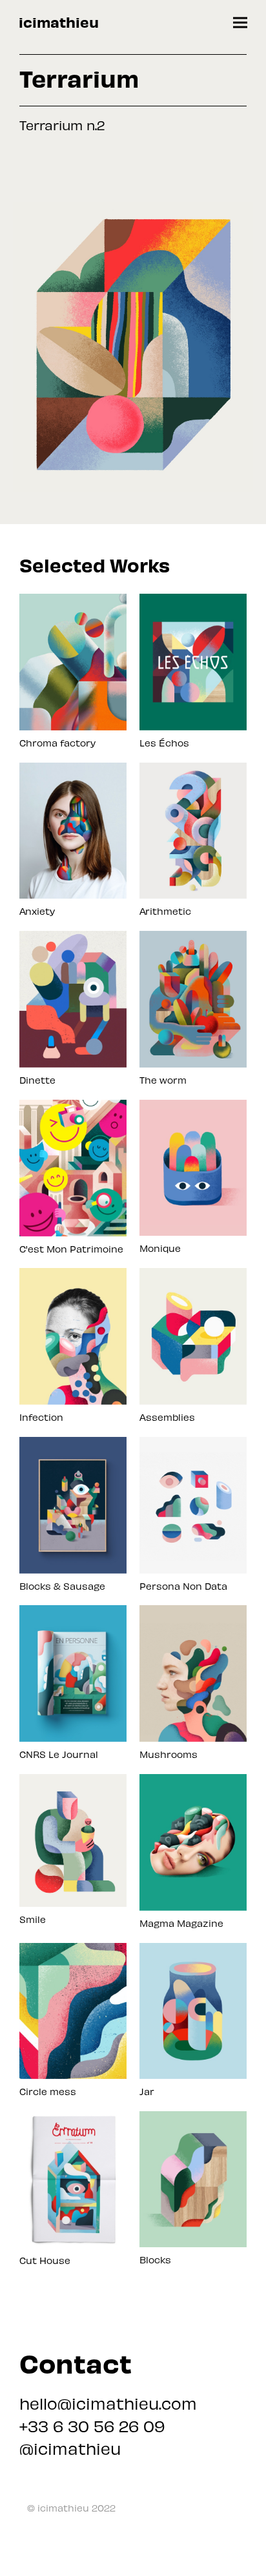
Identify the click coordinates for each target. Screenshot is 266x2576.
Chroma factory (57, 743)
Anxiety (37, 911)
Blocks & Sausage (62, 1586)
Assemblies (167, 1417)
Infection (41, 1417)
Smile (33, 1919)
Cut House (45, 2260)
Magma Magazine (181, 1923)
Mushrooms (169, 1754)
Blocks (155, 2259)
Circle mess (48, 2091)
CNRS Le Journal (59, 1754)
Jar (147, 2091)
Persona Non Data (183, 1586)
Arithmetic (165, 911)
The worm (163, 1080)
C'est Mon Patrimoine (71, 1249)
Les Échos (164, 743)
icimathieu (59, 22)
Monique (160, 1248)
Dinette (37, 1080)
